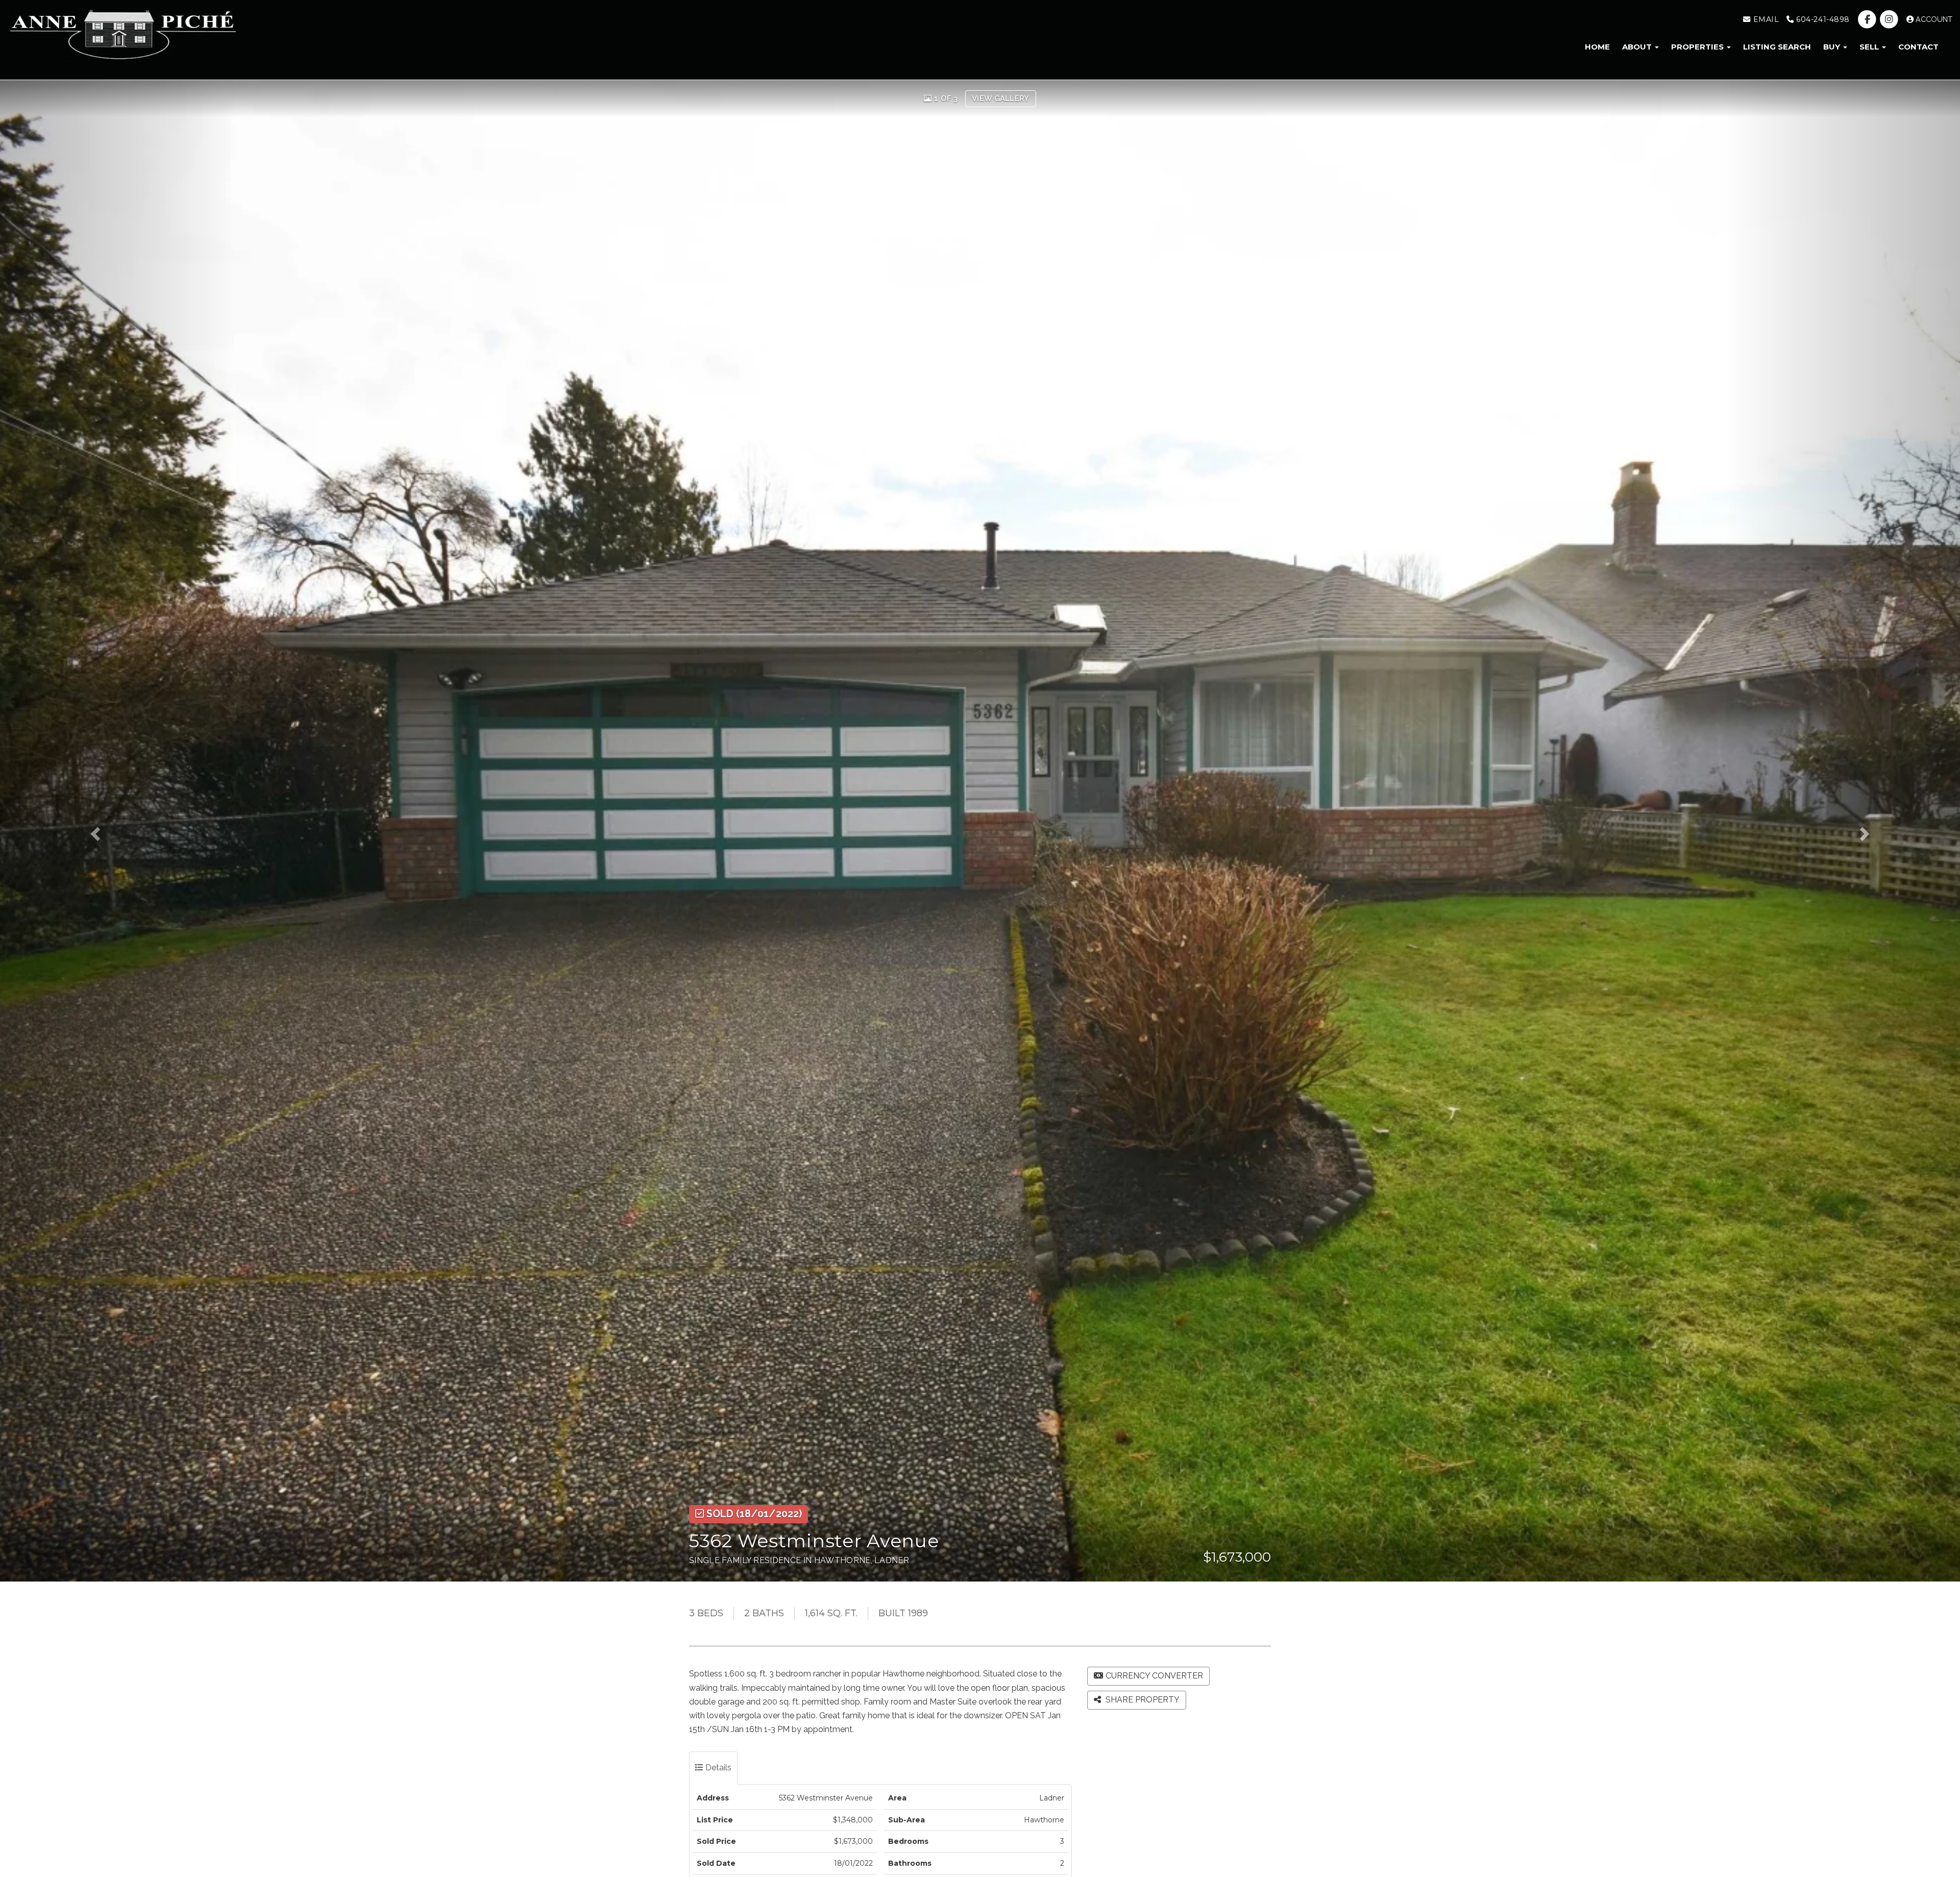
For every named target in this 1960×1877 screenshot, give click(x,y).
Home (1597, 47)
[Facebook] (1868, 19)
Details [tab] (717, 1768)
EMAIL (1765, 19)
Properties (1698, 47)
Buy (1833, 47)
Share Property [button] (1142, 1700)
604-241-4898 (1822, 19)
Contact (1918, 47)
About (1638, 47)
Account (1933, 19)
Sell (1870, 47)
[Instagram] (1890, 19)
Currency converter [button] (1154, 1676)
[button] (118, 831)
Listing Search (1777, 47)
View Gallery (1001, 98)
